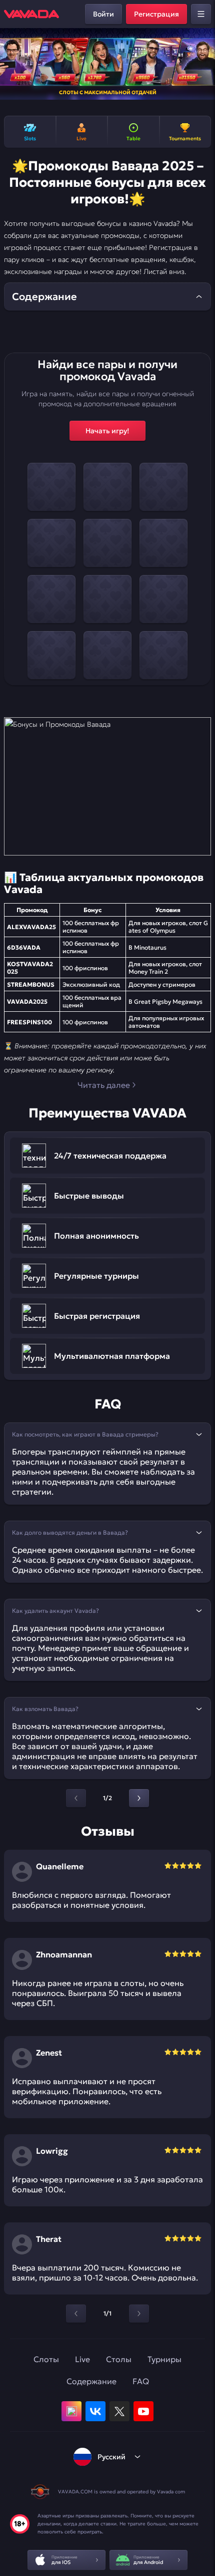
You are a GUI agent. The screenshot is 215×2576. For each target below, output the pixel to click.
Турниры (164, 2359)
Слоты (46, 2359)
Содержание (91, 2381)
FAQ (141, 2381)
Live (82, 2359)
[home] (31, 14)
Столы (119, 2359)
